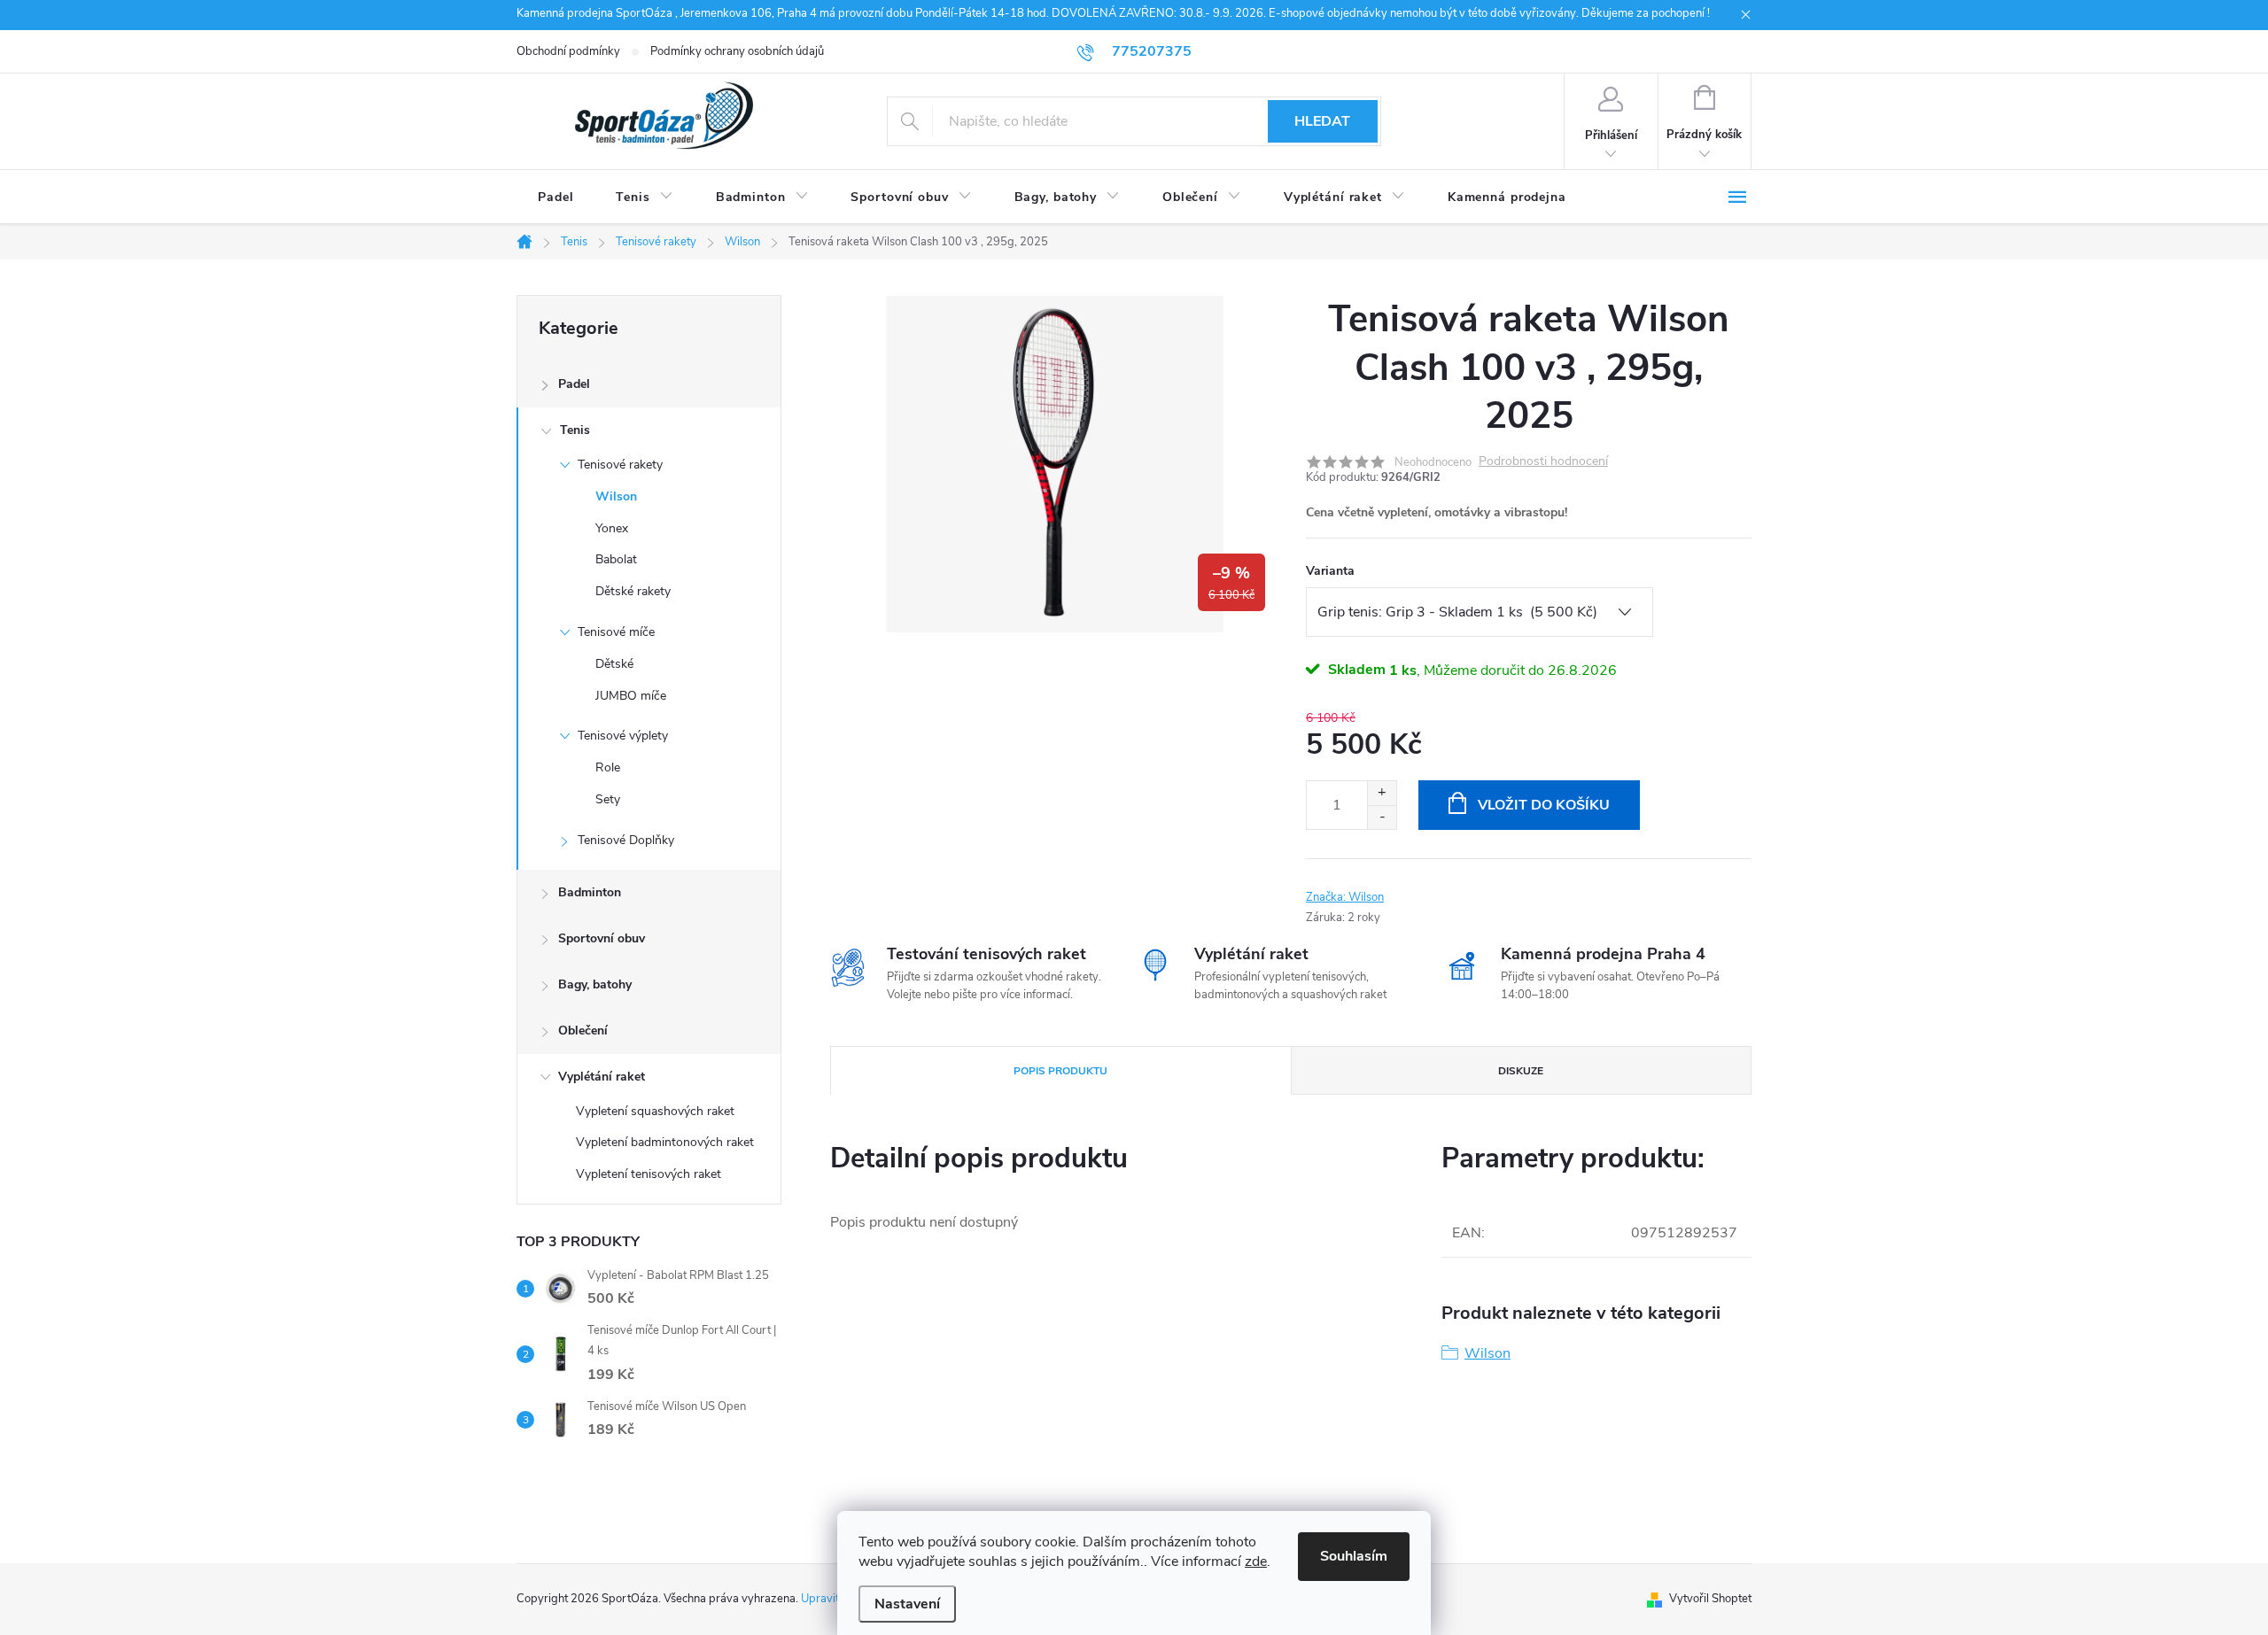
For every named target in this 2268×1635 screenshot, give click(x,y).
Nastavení (907, 1604)
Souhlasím (1354, 1556)
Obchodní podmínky (568, 51)
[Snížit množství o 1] (1382, 817)
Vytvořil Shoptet (1710, 1599)
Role (608, 767)
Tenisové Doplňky (626, 840)
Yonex (612, 528)
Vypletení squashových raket (655, 1111)
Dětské (614, 664)
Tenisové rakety (620, 465)
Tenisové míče (616, 632)
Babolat (616, 559)
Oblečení (583, 1031)
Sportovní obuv (602, 938)
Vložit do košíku (1544, 805)
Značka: (1345, 897)
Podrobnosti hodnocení (1543, 462)
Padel (574, 384)
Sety (608, 799)
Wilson (616, 496)
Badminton (590, 892)
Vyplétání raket (602, 1077)
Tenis (575, 430)
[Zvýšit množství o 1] (1382, 793)
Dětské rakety (633, 591)
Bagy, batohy (595, 984)
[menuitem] (555, 198)
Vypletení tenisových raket (649, 1174)
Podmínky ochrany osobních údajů (737, 51)
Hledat (1322, 121)
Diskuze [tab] (1521, 1071)
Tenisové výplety (623, 736)
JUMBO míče (631, 696)
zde (1256, 1561)
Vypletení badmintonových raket (665, 1142)
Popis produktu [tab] (1060, 1071)
